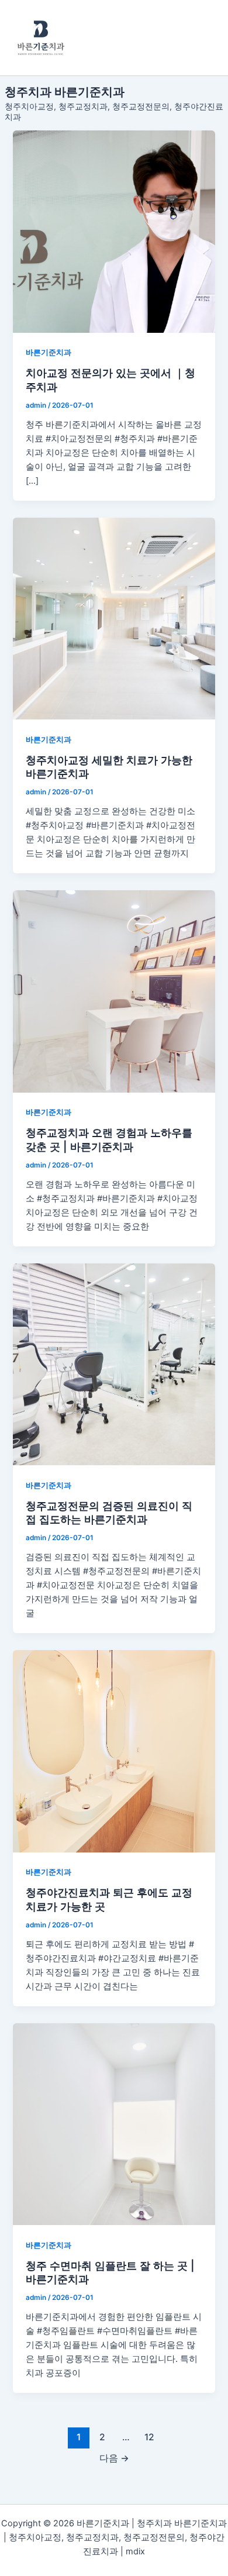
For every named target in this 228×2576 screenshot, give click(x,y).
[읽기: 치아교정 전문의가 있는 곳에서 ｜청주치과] (114, 231)
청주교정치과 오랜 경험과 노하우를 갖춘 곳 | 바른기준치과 (109, 1139)
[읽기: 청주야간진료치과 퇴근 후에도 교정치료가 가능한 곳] (114, 1751)
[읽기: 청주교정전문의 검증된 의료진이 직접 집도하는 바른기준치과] (114, 1364)
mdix (135, 2551)
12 (149, 2437)
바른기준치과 (49, 352)
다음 (114, 2458)
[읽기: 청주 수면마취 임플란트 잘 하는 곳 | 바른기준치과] (114, 2124)
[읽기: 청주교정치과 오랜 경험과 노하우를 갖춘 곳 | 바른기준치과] (114, 991)
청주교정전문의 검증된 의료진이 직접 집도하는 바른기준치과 (109, 1513)
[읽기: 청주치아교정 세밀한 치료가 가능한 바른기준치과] (114, 619)
